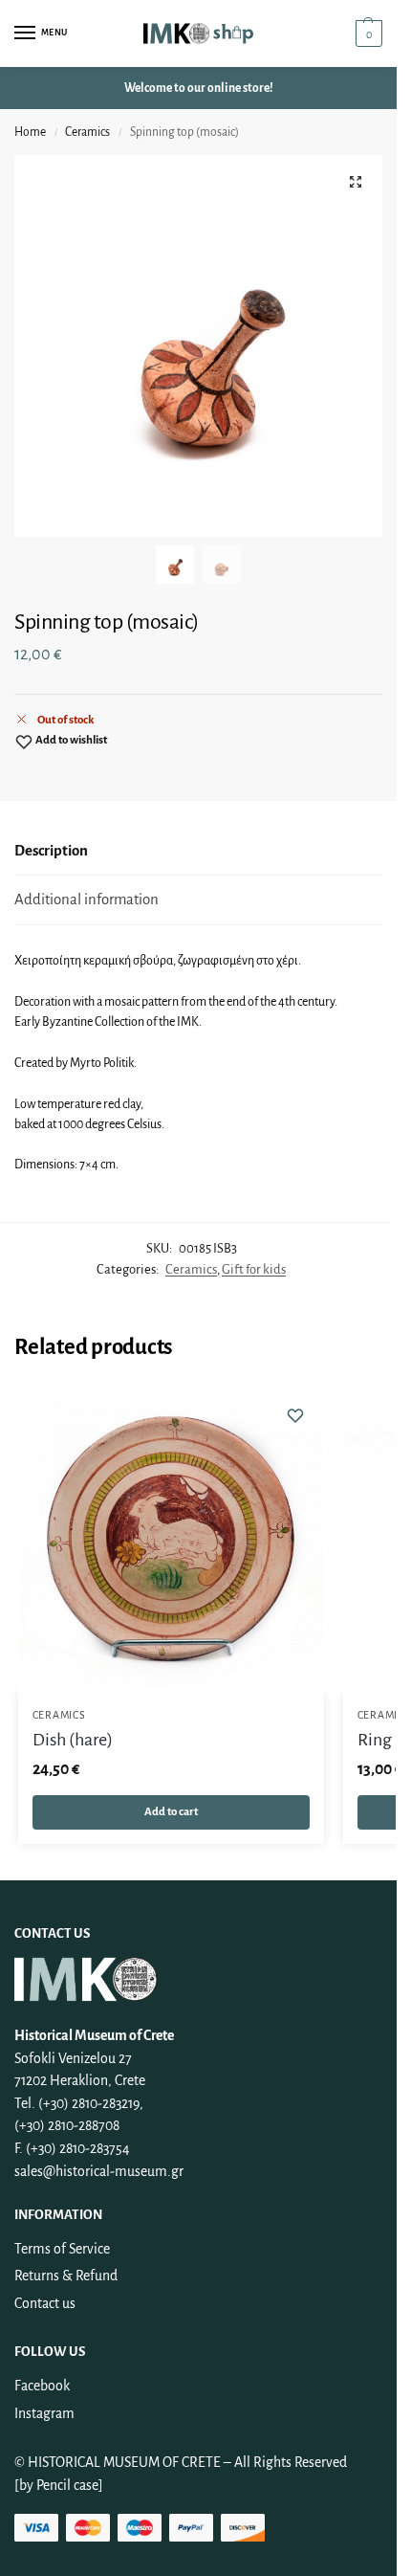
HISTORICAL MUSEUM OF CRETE (126, 2462)
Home (30, 132)
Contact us (45, 2303)
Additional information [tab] (87, 899)
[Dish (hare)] (171, 1540)
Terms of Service (62, 2249)
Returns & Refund (66, 2276)
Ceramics (87, 132)
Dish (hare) (73, 1740)
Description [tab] (51, 851)
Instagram (44, 2413)
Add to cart (171, 1812)
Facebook (42, 2386)
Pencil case (67, 2485)
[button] (367, 33)
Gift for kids (254, 1269)
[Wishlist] (295, 1415)
